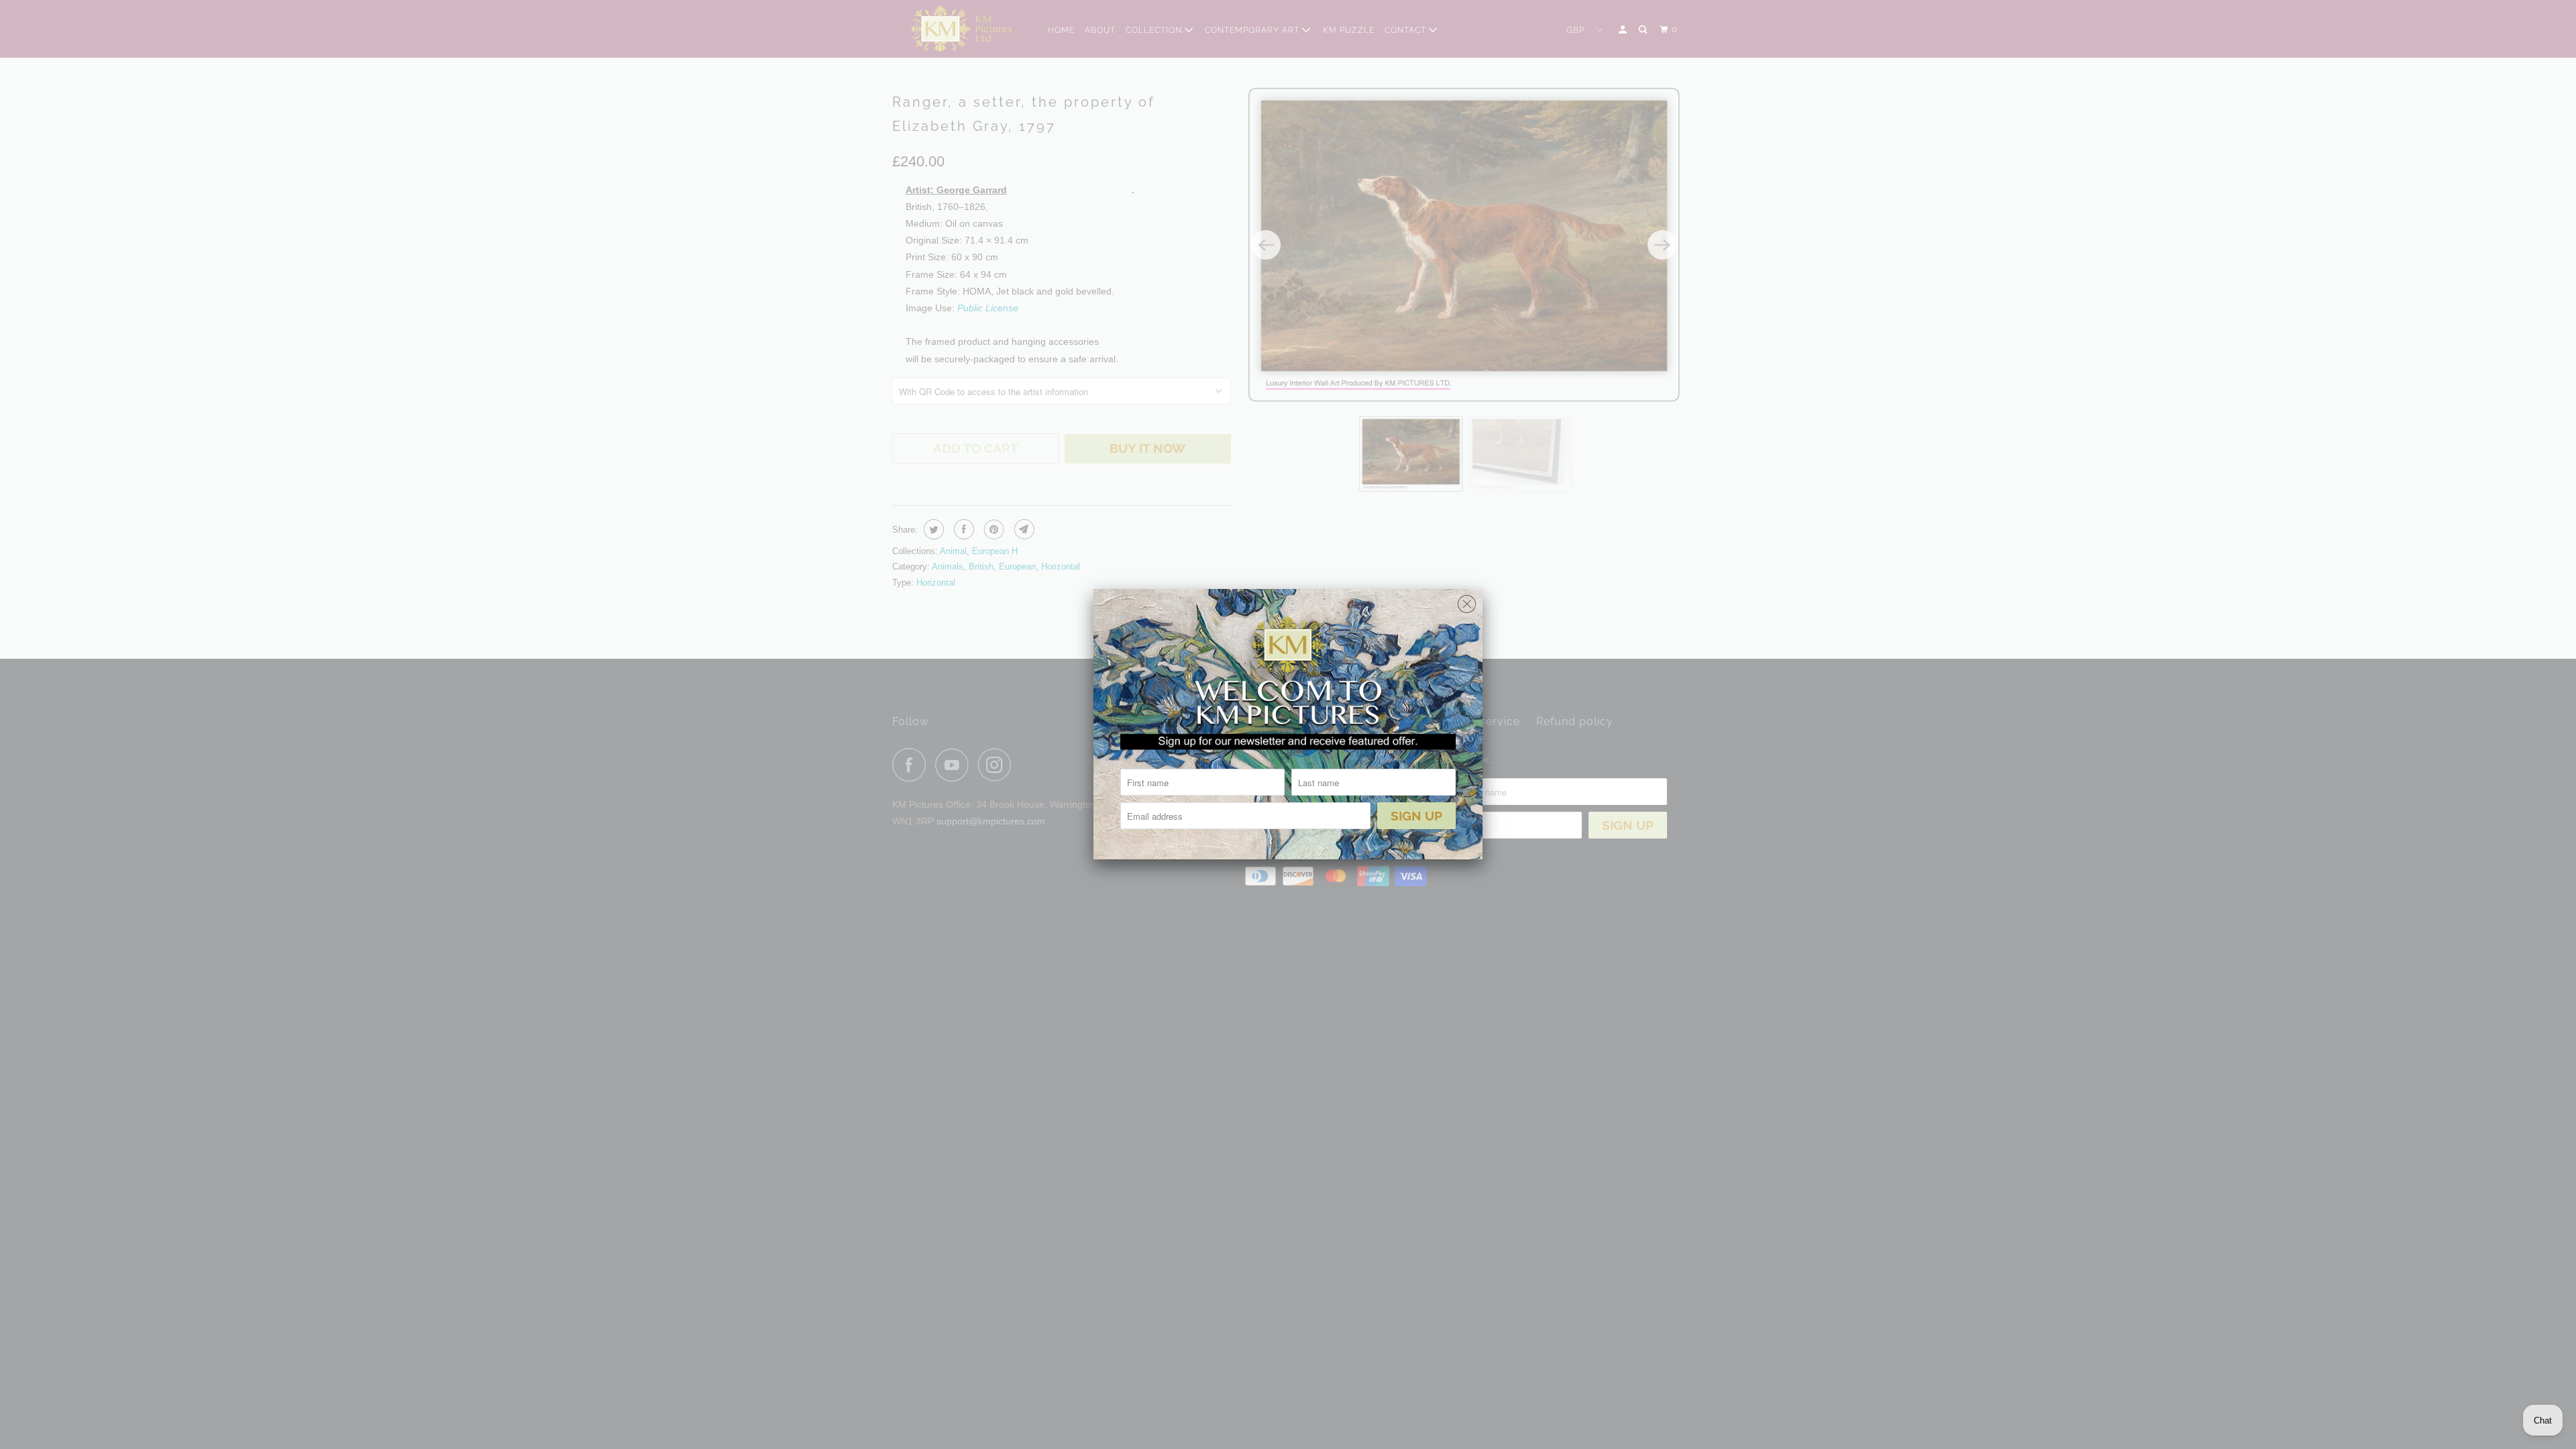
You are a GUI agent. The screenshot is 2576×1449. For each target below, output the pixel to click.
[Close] (1467, 601)
